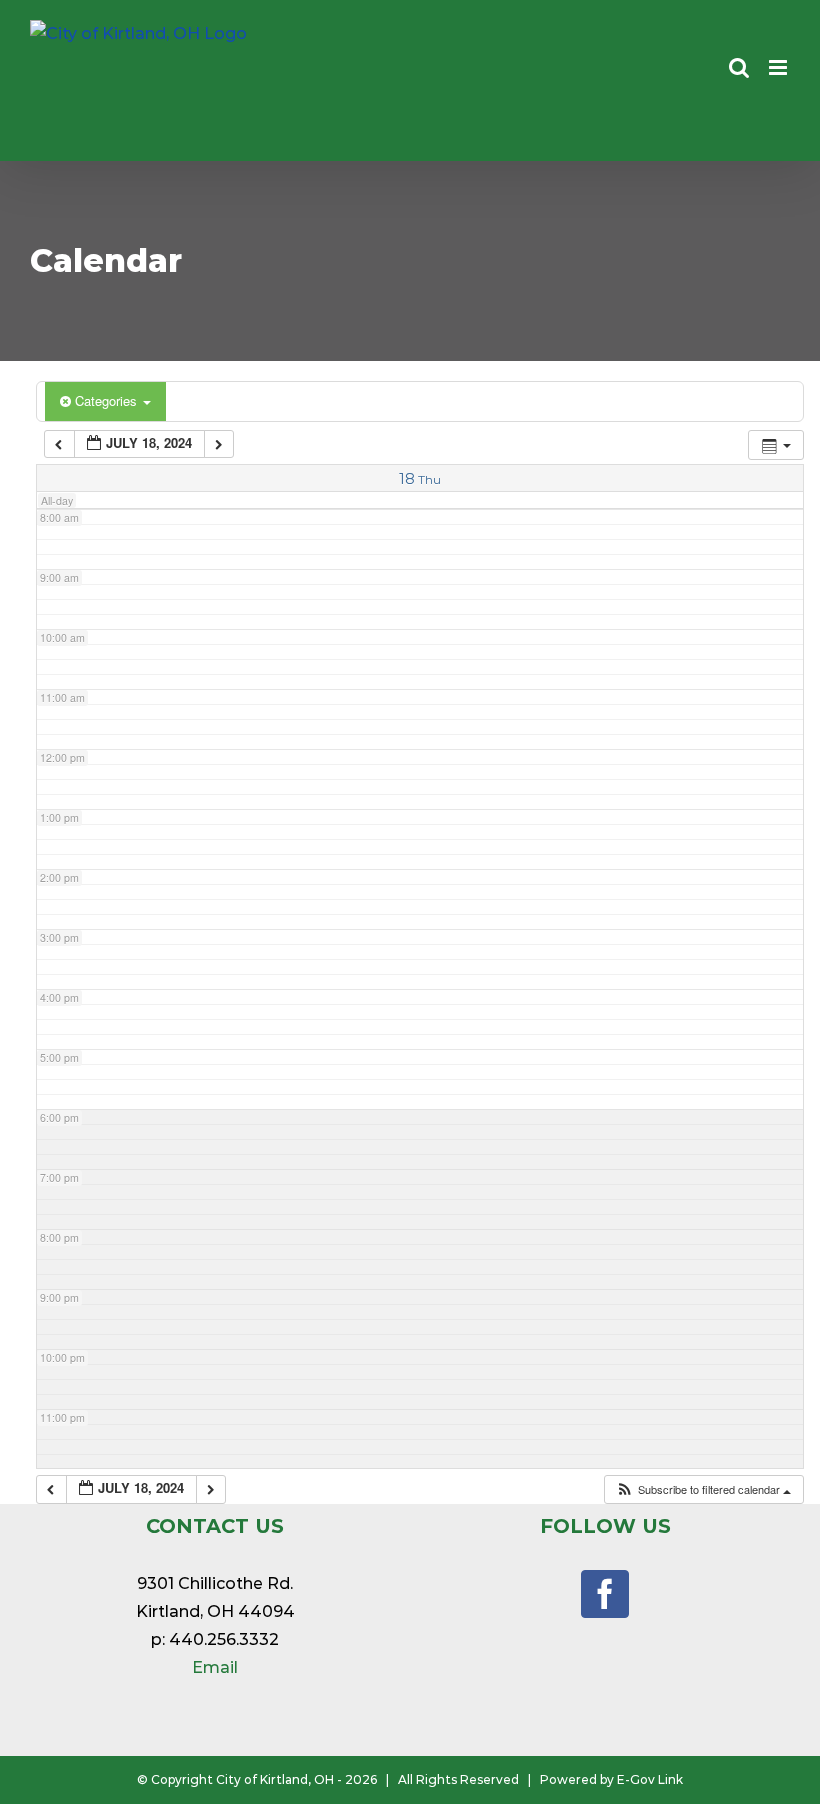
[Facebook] (605, 1594)
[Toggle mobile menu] (779, 67)
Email (215, 1667)
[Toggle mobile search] (739, 67)
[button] (703, 1489)
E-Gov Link (650, 1779)
